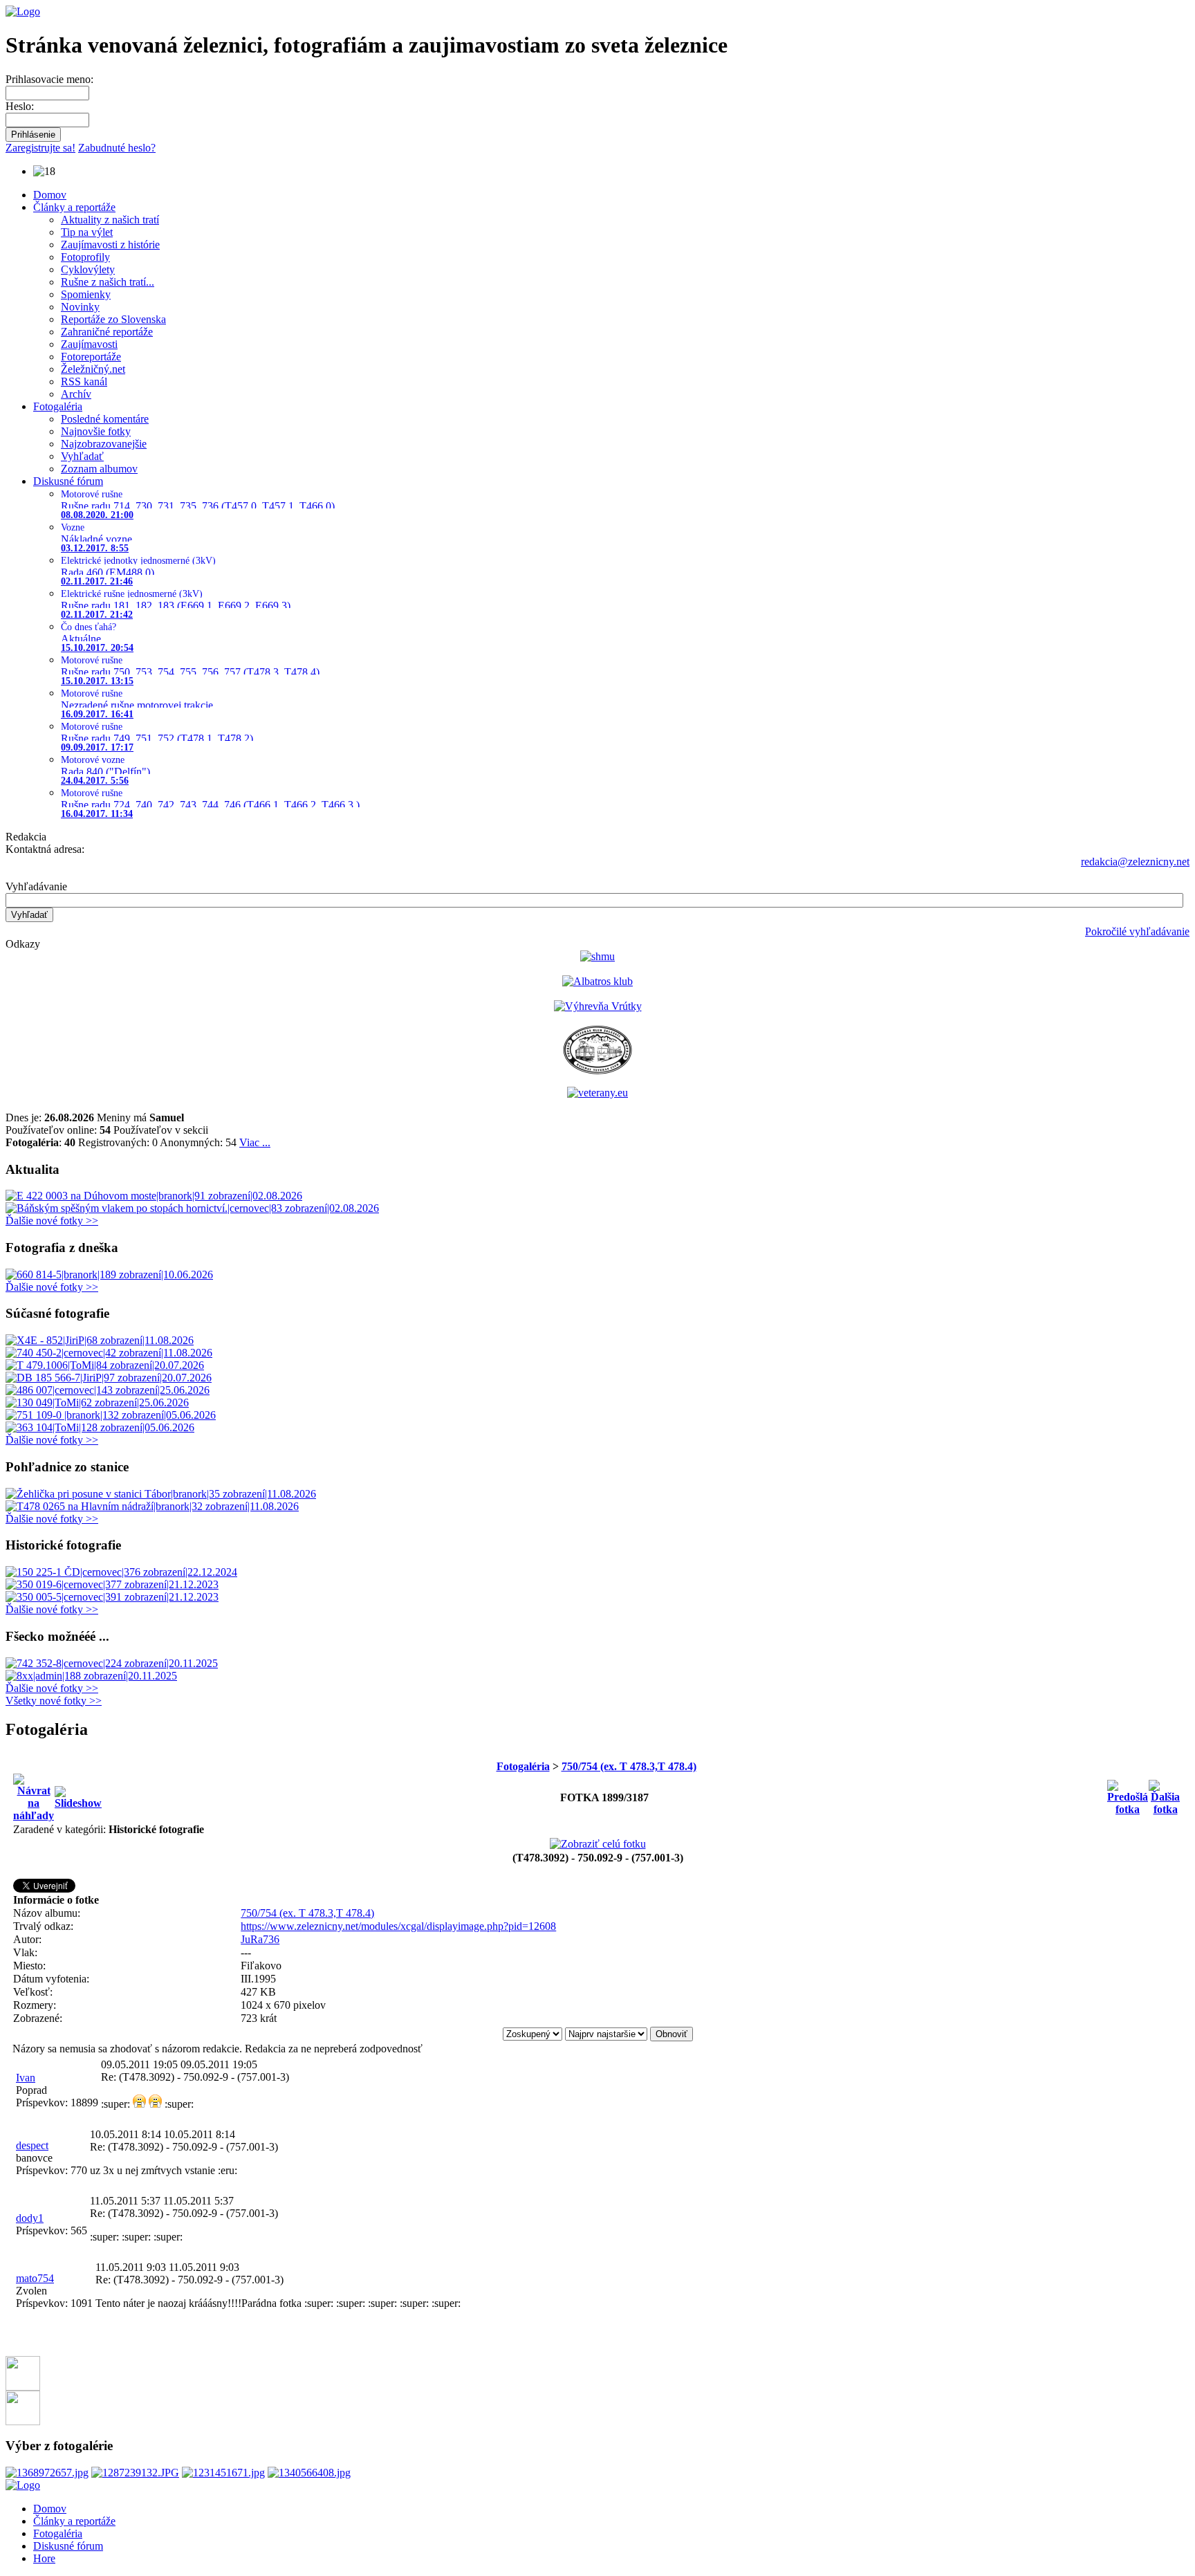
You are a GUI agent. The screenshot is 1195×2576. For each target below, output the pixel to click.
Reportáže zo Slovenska (113, 319)
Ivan (26, 2078)
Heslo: (20, 106)
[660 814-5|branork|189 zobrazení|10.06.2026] (109, 1275)
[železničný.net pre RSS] (23, 2421)
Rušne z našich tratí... (108, 282)
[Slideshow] (78, 1794)
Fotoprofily (85, 257)
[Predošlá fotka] (1128, 1794)
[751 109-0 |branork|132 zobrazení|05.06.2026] (111, 1415)
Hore (44, 2558)
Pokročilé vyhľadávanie (1137, 931)
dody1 (30, 2218)
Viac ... (255, 1142)
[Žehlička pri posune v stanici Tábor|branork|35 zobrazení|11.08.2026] (161, 1494)
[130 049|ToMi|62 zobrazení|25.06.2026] (97, 1402)
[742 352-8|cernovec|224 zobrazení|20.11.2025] (112, 1663)
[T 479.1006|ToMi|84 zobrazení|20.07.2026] (105, 1365)
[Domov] (23, 11)
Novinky (80, 307)
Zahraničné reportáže (107, 332)
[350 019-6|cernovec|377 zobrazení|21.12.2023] (112, 1584)
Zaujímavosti (89, 344)
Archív (76, 394)
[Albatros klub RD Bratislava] (597, 981)
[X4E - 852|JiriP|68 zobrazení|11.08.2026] (100, 1340)
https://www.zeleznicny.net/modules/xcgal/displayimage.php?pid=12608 (398, 1926)
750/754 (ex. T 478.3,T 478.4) (629, 1766)
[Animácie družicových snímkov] (597, 956)
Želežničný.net (93, 369)
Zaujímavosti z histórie (110, 245)
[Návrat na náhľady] (34, 1794)
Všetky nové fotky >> (54, 1701)
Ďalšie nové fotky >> (52, 1221)
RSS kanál (84, 381)
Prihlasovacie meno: (49, 79)
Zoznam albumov (99, 469)
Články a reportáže (74, 207)
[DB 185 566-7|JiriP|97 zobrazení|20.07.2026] (109, 1378)
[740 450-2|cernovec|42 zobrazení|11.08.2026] (109, 1353)
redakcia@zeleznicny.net (1135, 862)
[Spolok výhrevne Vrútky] (598, 1006)
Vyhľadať (82, 456)
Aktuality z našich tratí (110, 220)
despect (32, 2145)
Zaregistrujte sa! (40, 148)
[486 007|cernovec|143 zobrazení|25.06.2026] (108, 1390)
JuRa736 (260, 1939)
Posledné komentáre (105, 419)
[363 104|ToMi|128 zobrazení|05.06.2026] (100, 1427)
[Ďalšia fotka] (1165, 1794)
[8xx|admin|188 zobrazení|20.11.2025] (91, 1676)
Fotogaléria (58, 406)
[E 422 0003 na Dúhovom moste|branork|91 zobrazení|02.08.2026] (154, 1196)
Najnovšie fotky (96, 431)
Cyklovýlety (88, 269)
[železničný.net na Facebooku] (23, 2387)
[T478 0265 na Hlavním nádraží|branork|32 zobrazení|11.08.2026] (152, 1506)
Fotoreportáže (91, 357)
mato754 (35, 2278)
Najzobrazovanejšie (104, 444)
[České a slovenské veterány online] (597, 1093)
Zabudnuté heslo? (117, 148)
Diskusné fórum (68, 481)
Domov (50, 195)
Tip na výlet (87, 232)
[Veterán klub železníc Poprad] (597, 1070)
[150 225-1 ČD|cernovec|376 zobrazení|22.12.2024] (121, 1572)
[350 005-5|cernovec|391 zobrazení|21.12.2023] (112, 1597)
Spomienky (86, 294)
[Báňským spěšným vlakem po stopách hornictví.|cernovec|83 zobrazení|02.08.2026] (192, 1208)
